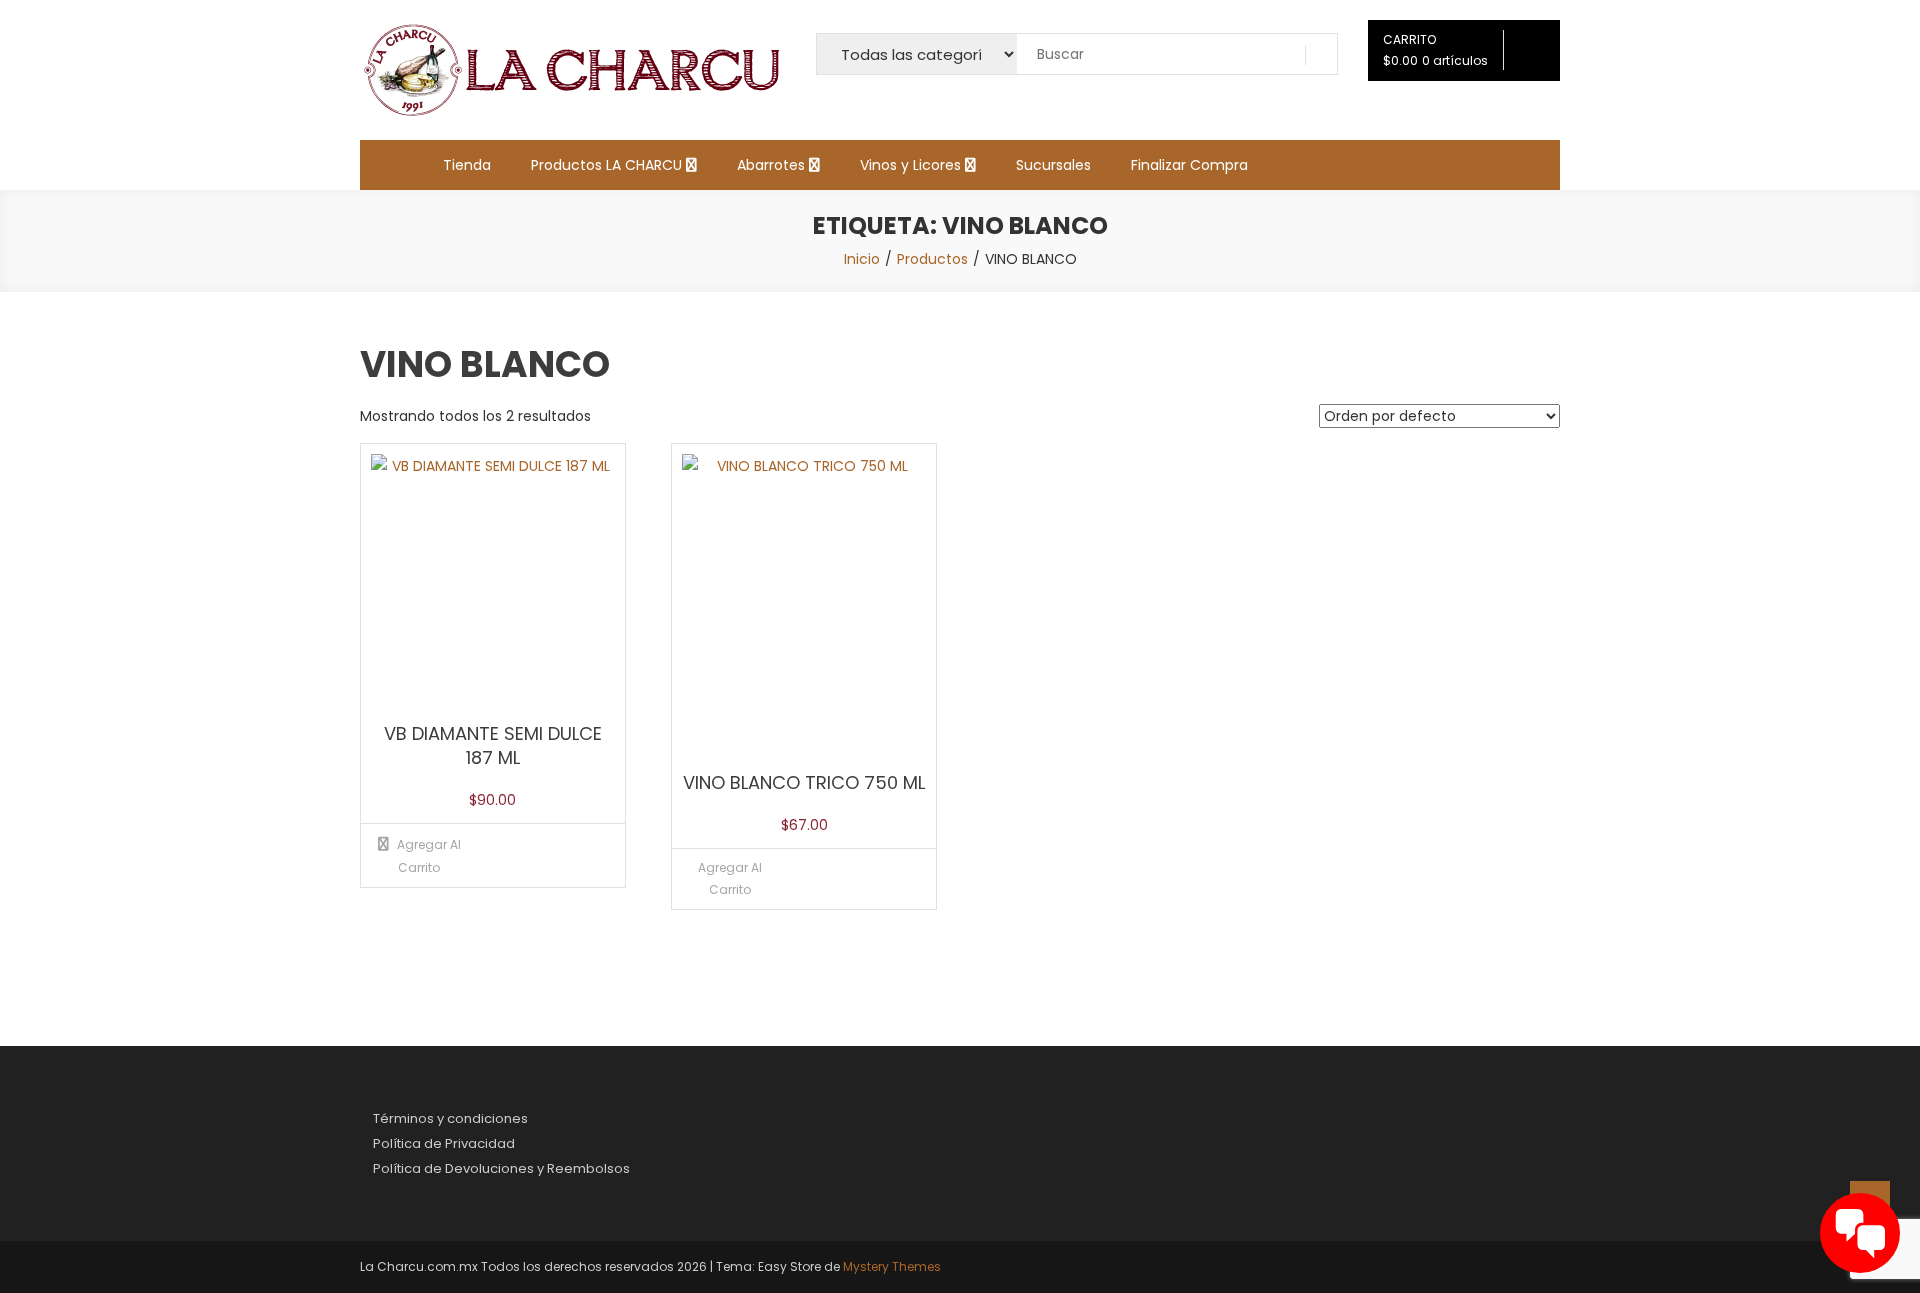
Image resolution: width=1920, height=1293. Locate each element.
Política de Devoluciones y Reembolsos (501, 1168)
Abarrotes (771, 165)
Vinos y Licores (910, 165)
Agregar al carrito (730, 878)
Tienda (467, 165)
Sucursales (1053, 165)
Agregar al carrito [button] (429, 856)
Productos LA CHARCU (606, 165)
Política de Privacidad (444, 1143)
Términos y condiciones (450, 1118)
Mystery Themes (892, 1266)
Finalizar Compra (1189, 165)
